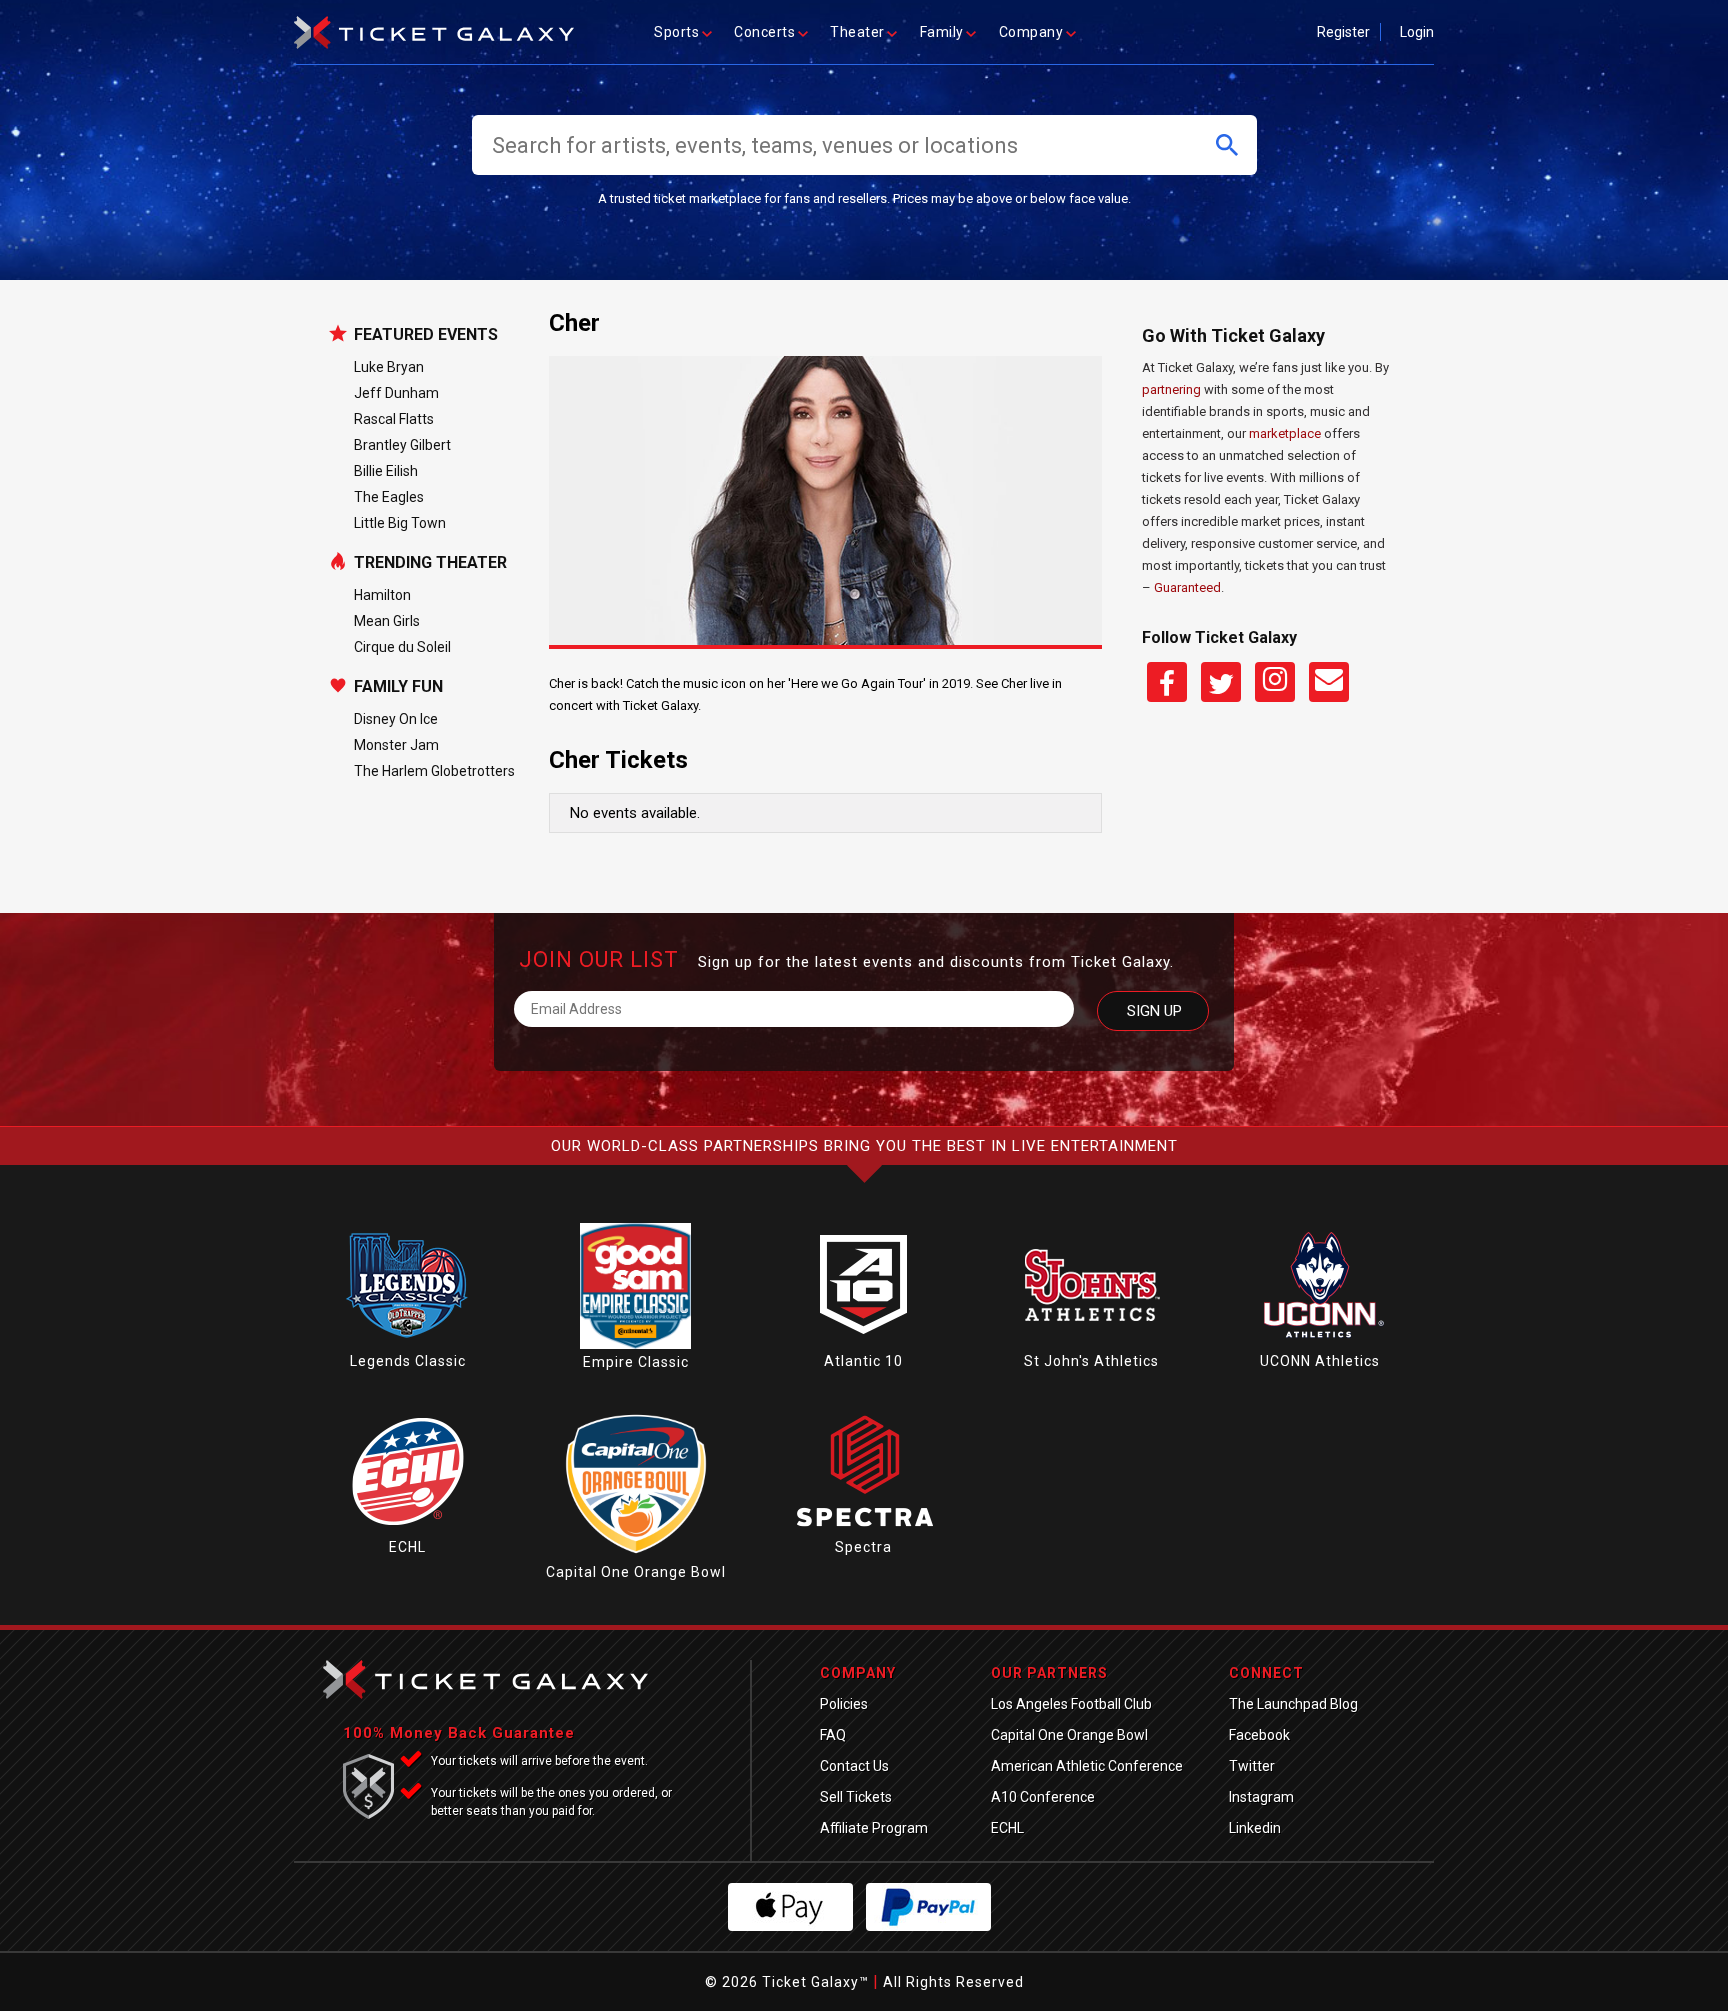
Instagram (1261, 1797)
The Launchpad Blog (1293, 1704)
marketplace (1285, 433)
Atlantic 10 (863, 1361)
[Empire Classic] (635, 1344)
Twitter (1252, 1766)
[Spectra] (864, 1529)
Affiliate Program (874, 1828)
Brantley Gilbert (402, 445)
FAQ (833, 1735)
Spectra (863, 1547)
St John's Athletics (1091, 1361)
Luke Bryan (389, 367)
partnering (1171, 389)
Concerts (764, 32)
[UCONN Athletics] (1320, 1343)
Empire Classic (636, 1362)
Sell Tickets (856, 1797)
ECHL (407, 1547)
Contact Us (854, 1766)
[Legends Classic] (408, 1343)
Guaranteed (1187, 587)
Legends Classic (408, 1361)
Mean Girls (387, 621)
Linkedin (1255, 1828)
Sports (676, 32)
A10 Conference (1043, 1797)
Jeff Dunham (396, 393)
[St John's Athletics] (1092, 1343)
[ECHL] (408, 1529)
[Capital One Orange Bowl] (636, 1554)
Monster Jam (396, 745)
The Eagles (389, 497)
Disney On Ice (396, 719)
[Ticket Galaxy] (434, 26)
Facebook (1259, 1735)
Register (1343, 32)
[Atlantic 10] (864, 1343)
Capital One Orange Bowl (636, 1572)
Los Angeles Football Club (1071, 1704)
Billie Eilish (386, 471)
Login (1417, 32)
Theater (857, 32)
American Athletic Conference (1087, 1766)
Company (1031, 32)
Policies (844, 1704)
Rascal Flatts (394, 419)
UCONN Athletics (1320, 1361)
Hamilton (382, 595)
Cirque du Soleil (402, 647)
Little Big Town (400, 523)
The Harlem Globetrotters (434, 771)
